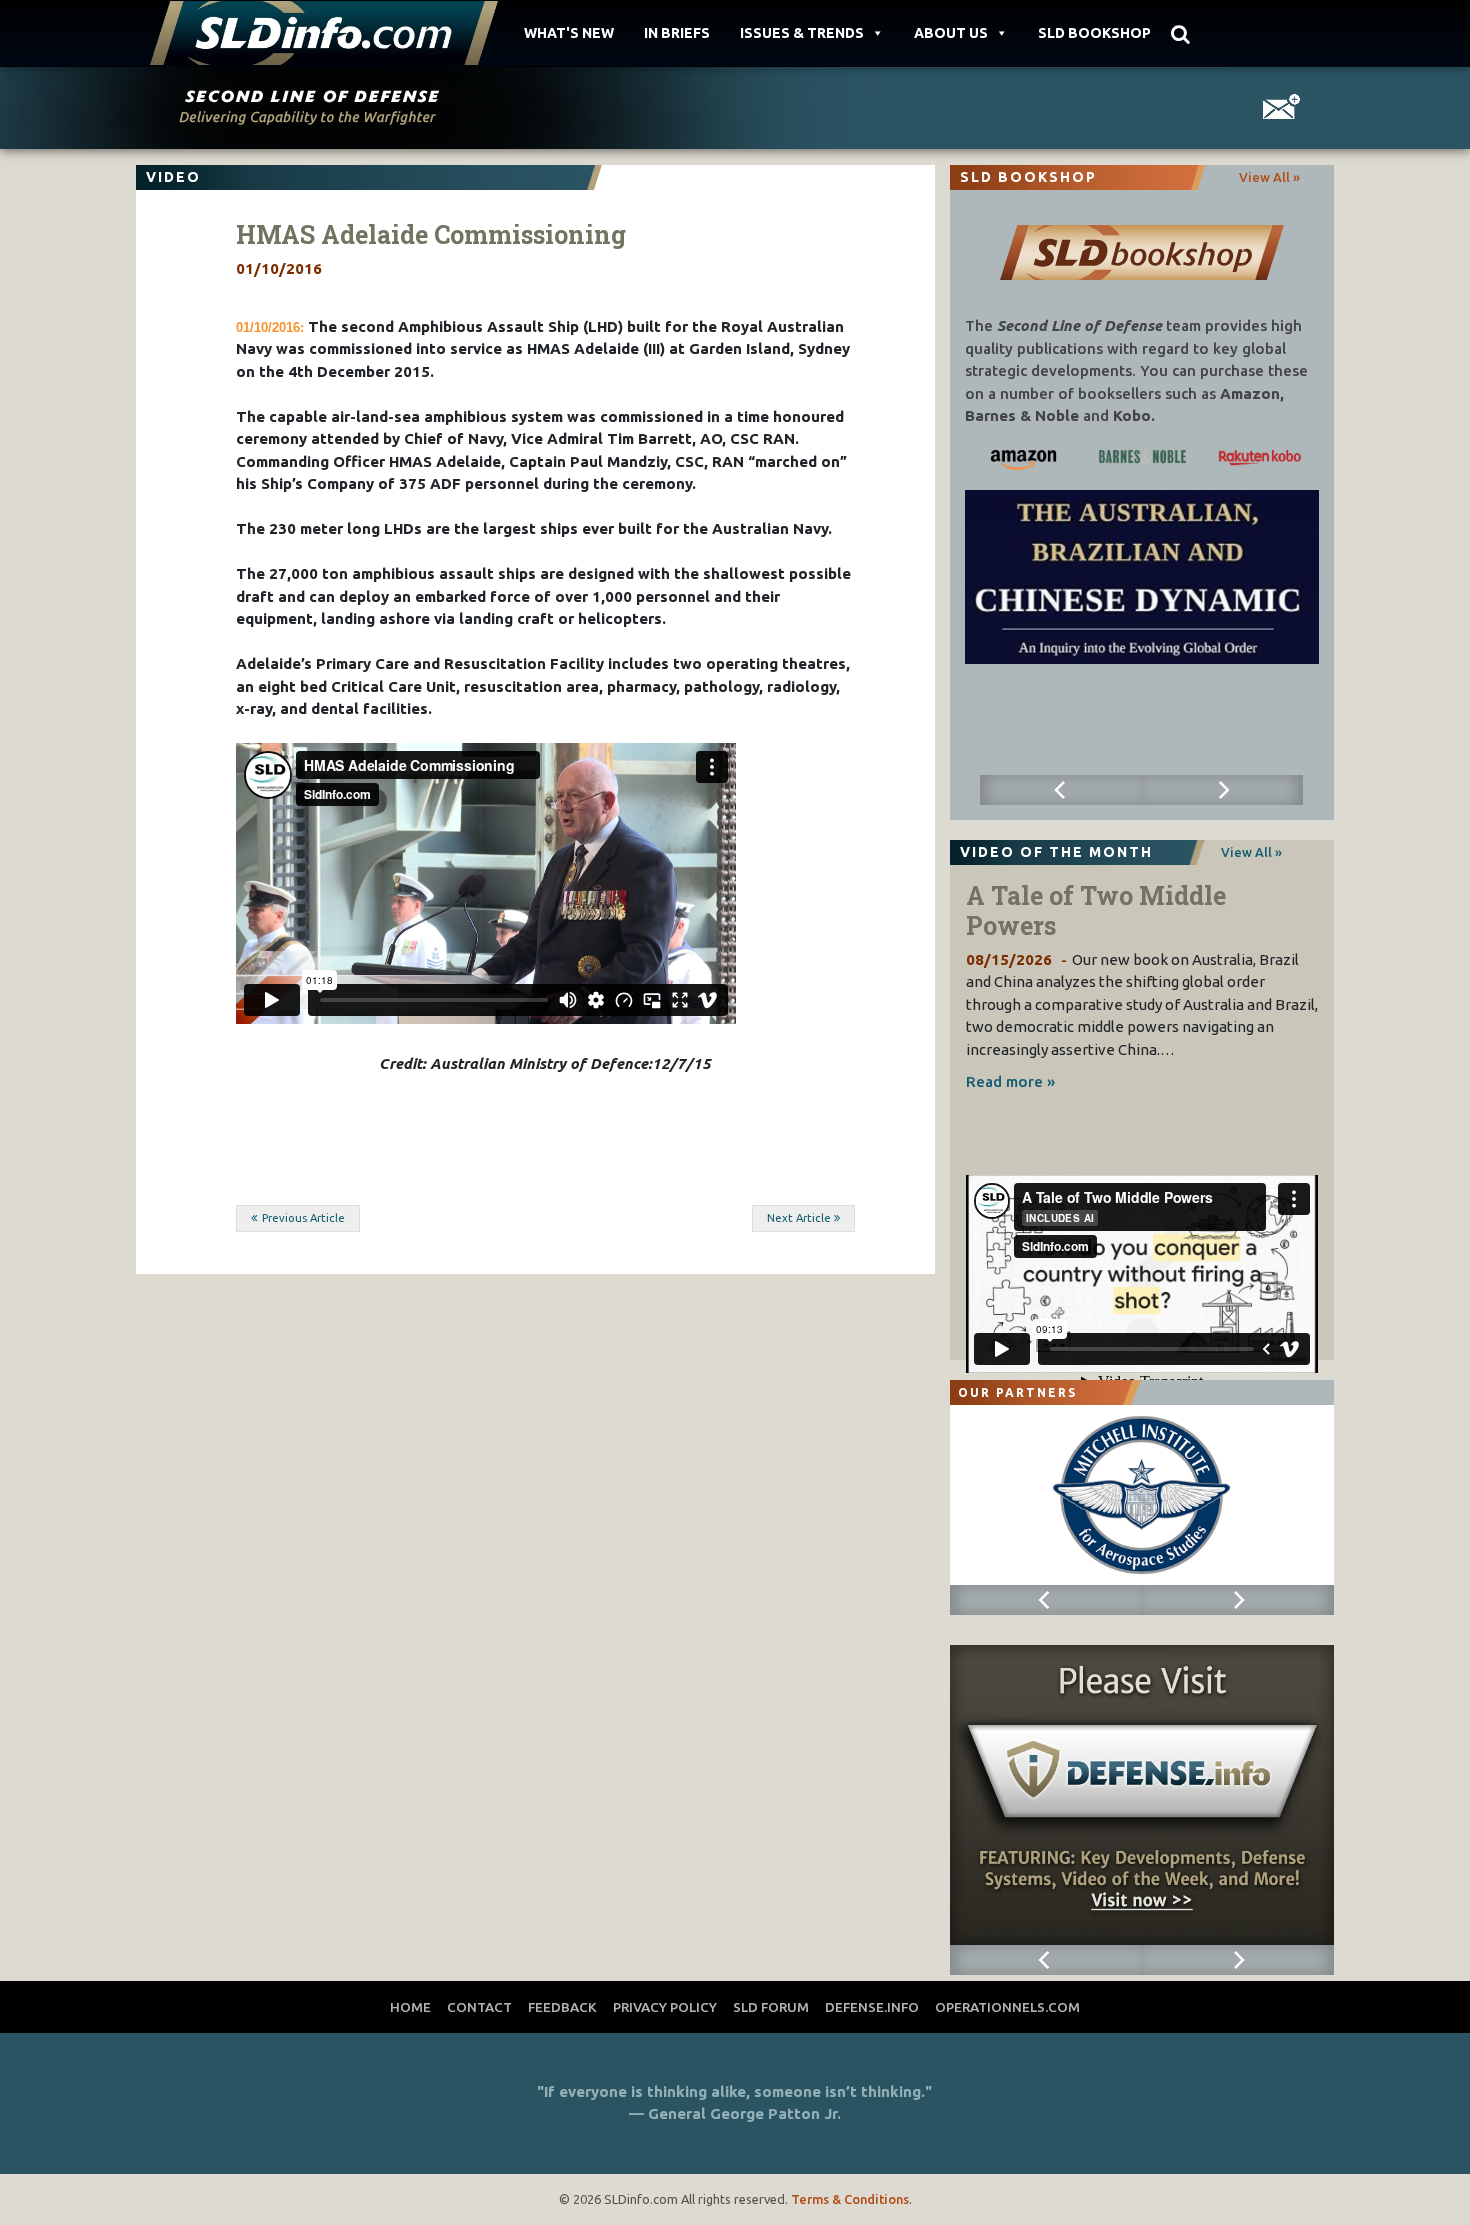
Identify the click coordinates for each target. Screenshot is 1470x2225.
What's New (569, 33)
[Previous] (1060, 790)
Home (410, 2007)
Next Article (799, 1218)
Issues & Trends (802, 33)
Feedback (562, 2007)
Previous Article (303, 1218)
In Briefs (677, 33)
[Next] (1222, 790)
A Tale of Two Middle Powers (1096, 910)
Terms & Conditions (850, 2199)
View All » (1269, 177)
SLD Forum (771, 2007)
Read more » (1010, 1081)
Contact (479, 2007)
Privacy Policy (665, 2007)
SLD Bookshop (1094, 33)
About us (951, 33)
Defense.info (872, 2007)
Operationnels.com (1007, 2007)
